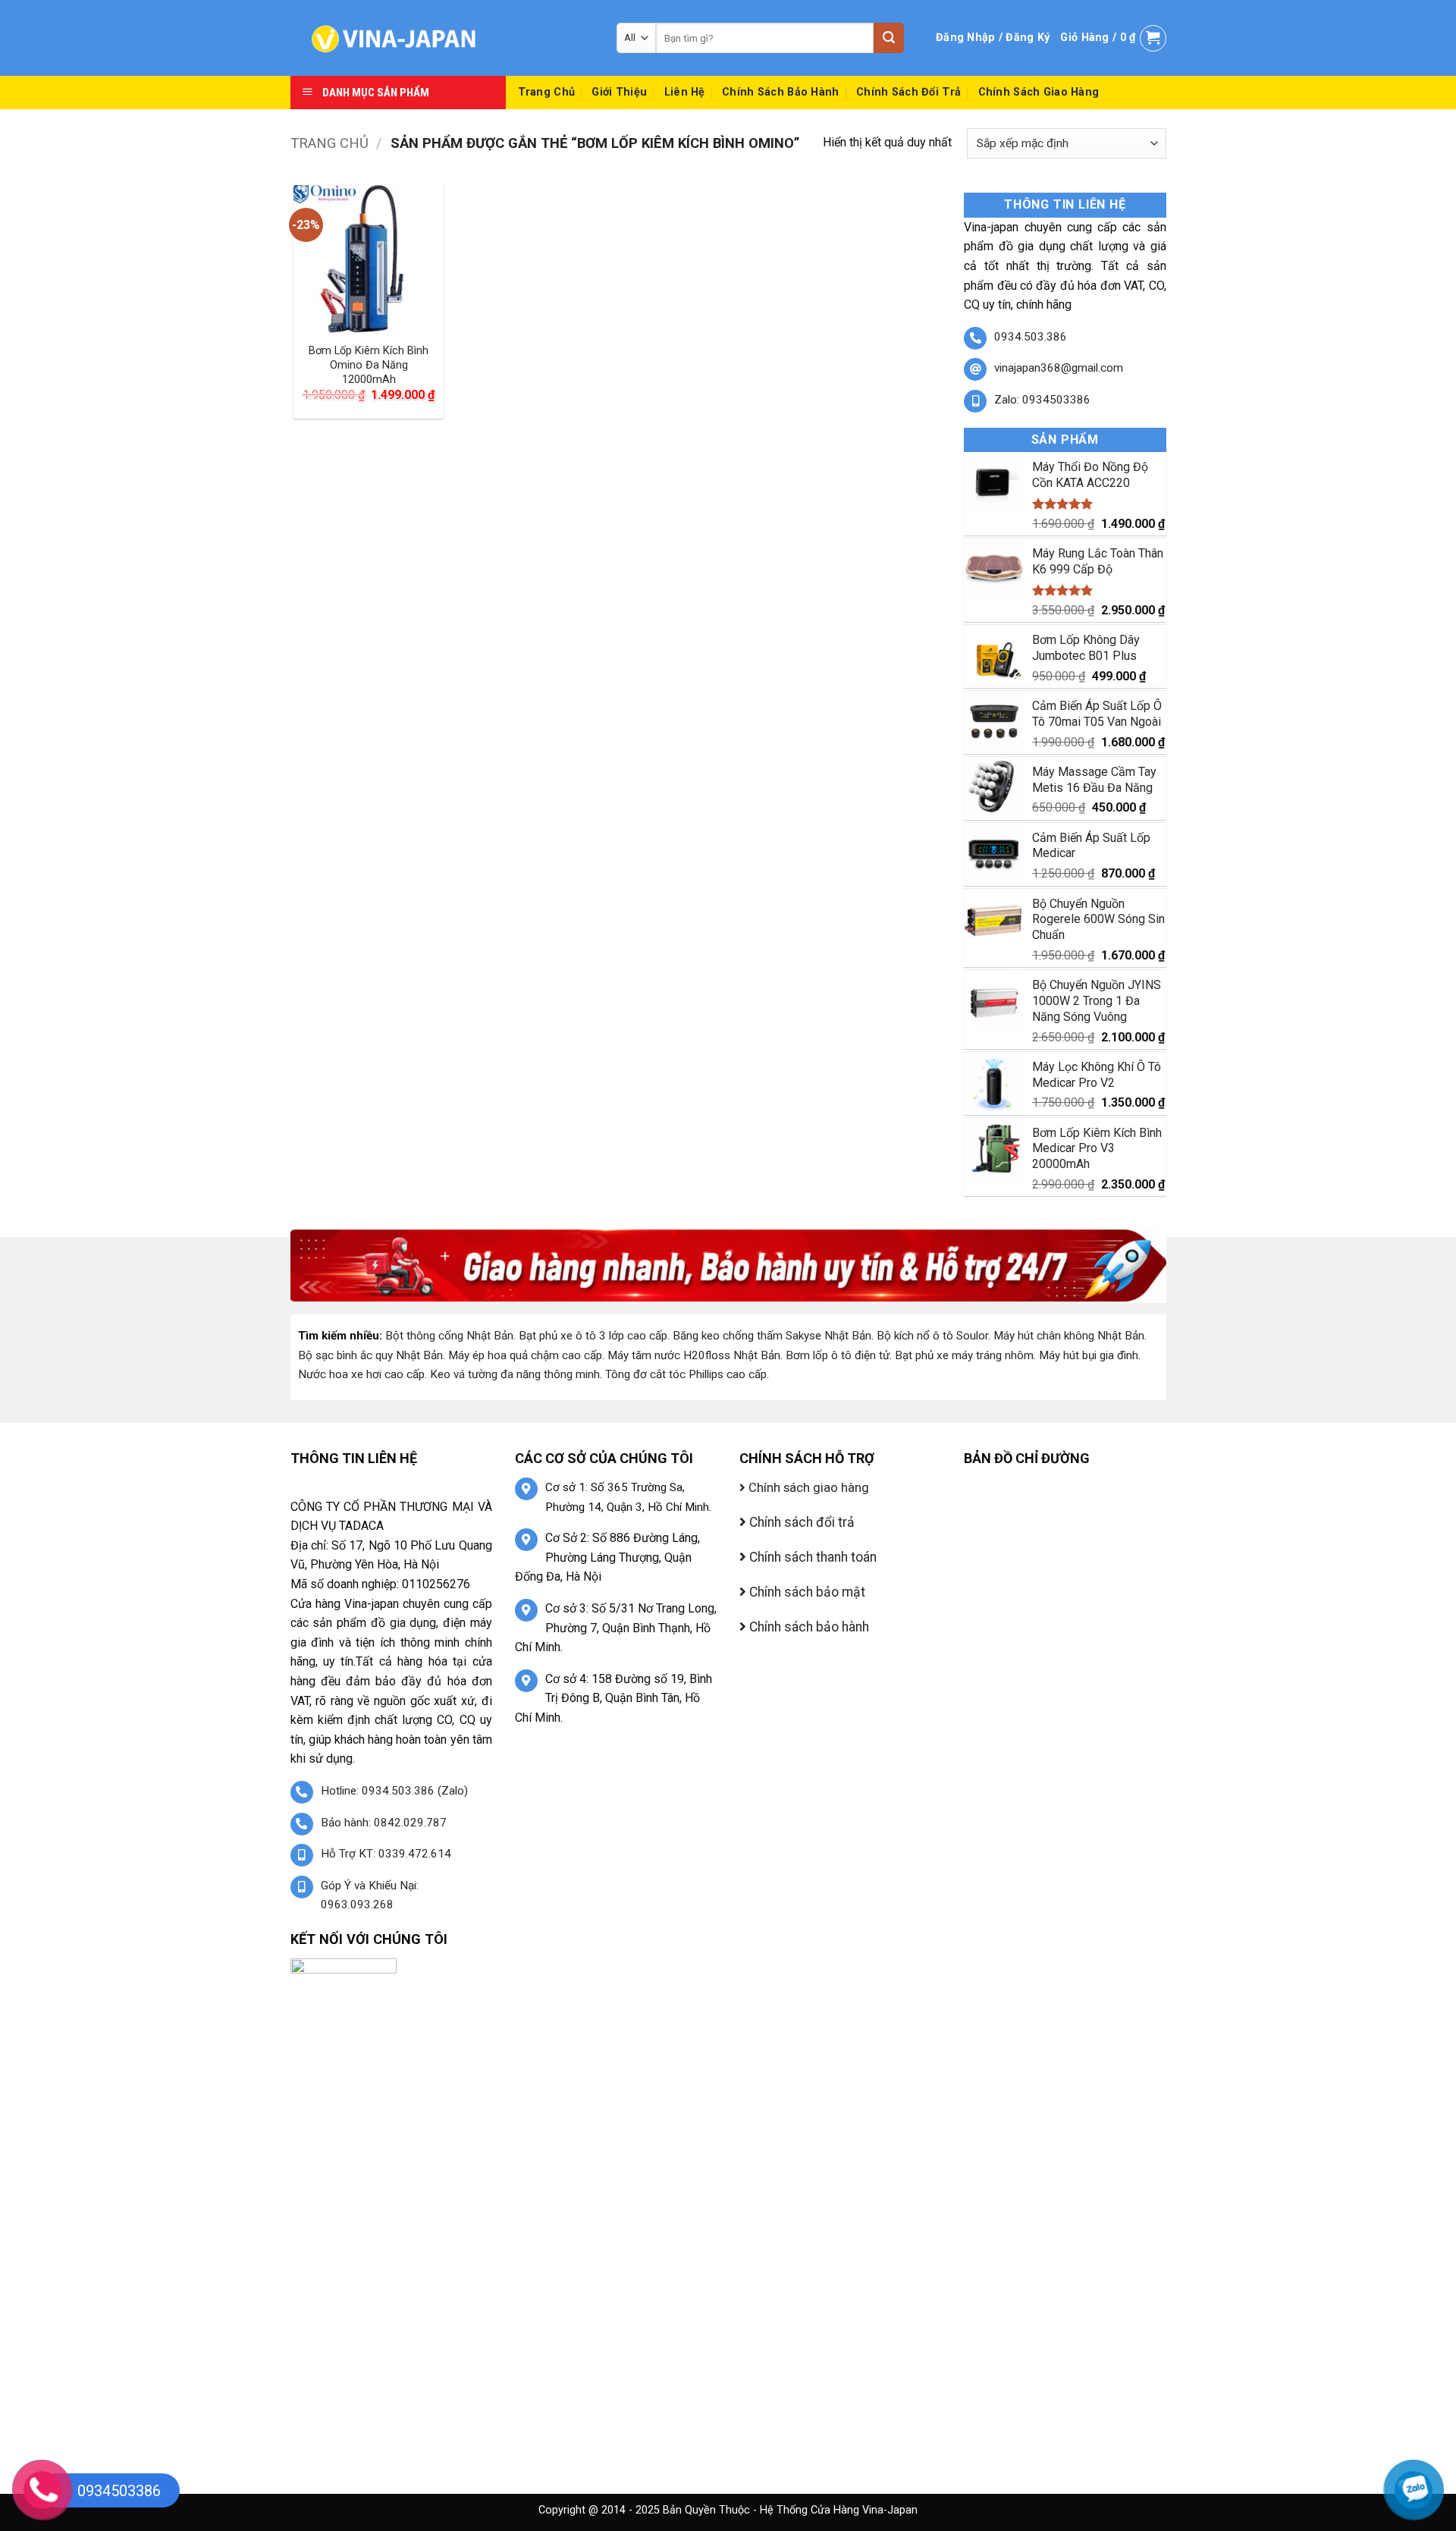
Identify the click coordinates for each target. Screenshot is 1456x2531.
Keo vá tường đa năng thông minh (515, 1374)
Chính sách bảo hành (780, 92)
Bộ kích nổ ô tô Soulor (932, 1336)
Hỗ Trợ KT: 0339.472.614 (386, 1854)
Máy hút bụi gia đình (1089, 1355)
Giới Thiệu (619, 92)
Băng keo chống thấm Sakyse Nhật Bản (772, 1336)
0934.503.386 (1031, 337)
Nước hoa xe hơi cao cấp (361, 1374)
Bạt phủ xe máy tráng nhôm (964, 1355)
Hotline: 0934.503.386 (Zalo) (394, 1791)
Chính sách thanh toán (811, 1557)
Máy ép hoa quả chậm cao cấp (525, 1355)
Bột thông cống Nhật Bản (449, 1336)
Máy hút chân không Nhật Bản (1069, 1336)
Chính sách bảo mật (806, 1592)
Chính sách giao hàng (1039, 92)
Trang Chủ (547, 92)
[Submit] (889, 38)
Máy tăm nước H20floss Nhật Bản (694, 1355)
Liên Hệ (685, 92)
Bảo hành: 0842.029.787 (384, 1823)
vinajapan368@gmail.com (1059, 368)
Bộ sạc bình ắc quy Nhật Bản (370, 1355)
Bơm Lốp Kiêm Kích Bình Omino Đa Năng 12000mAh (369, 365)
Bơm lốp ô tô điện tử (838, 1355)
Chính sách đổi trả (908, 92)
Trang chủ (329, 143)
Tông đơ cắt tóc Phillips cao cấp (686, 1374)
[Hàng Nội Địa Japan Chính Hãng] (442, 38)
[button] (993, 38)
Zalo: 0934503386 (1042, 400)
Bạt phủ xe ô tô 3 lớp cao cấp (593, 1336)
